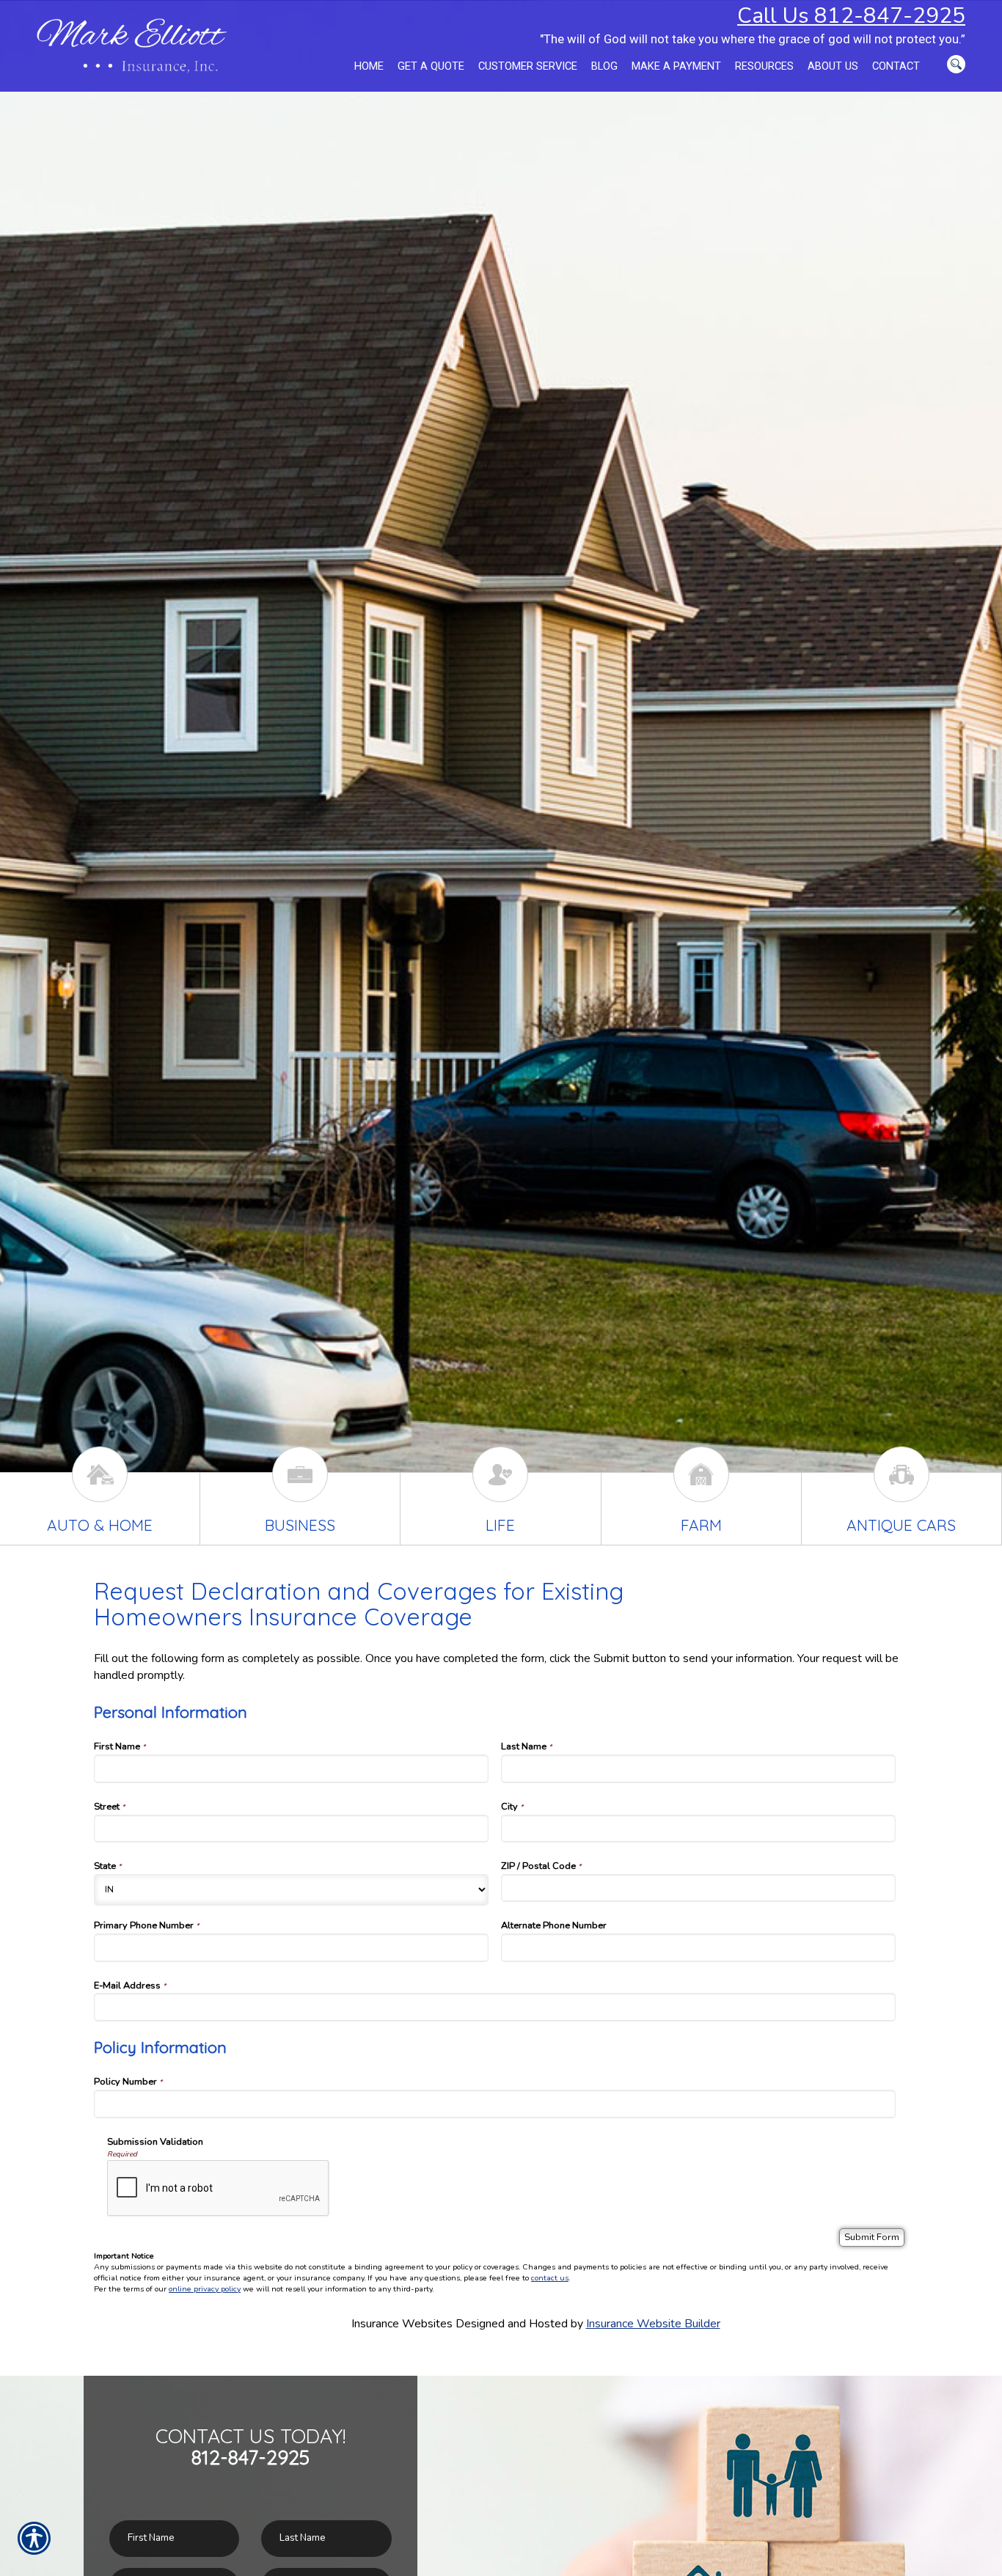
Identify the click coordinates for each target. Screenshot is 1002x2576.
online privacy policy (205, 2289)
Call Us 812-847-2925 (851, 15)
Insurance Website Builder (653, 2324)
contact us (550, 2278)
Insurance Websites (402, 2324)
